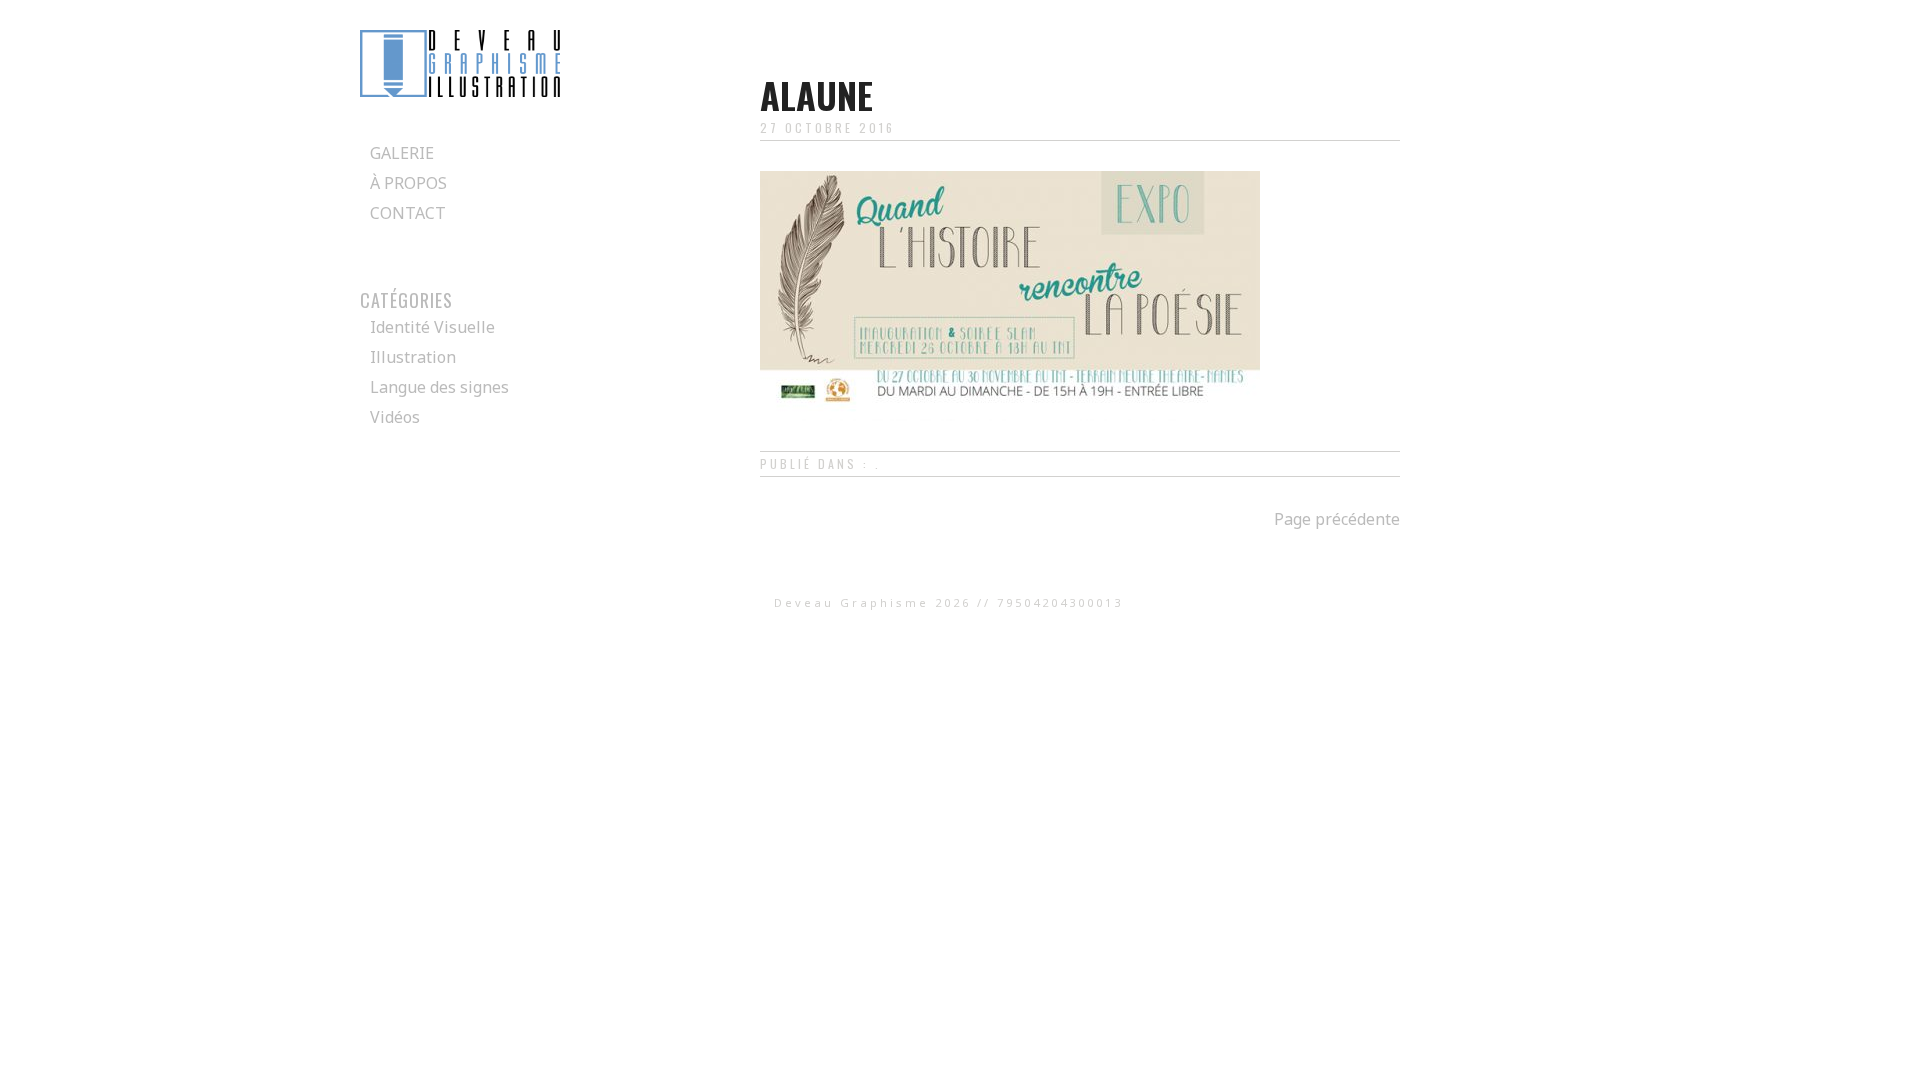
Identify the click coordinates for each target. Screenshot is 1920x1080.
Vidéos (395, 417)
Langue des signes (439, 387)
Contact (408, 213)
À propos (408, 183)
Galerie (402, 153)
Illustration (413, 357)
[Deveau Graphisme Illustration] (460, 91)
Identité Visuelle (432, 327)
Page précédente (1337, 519)
